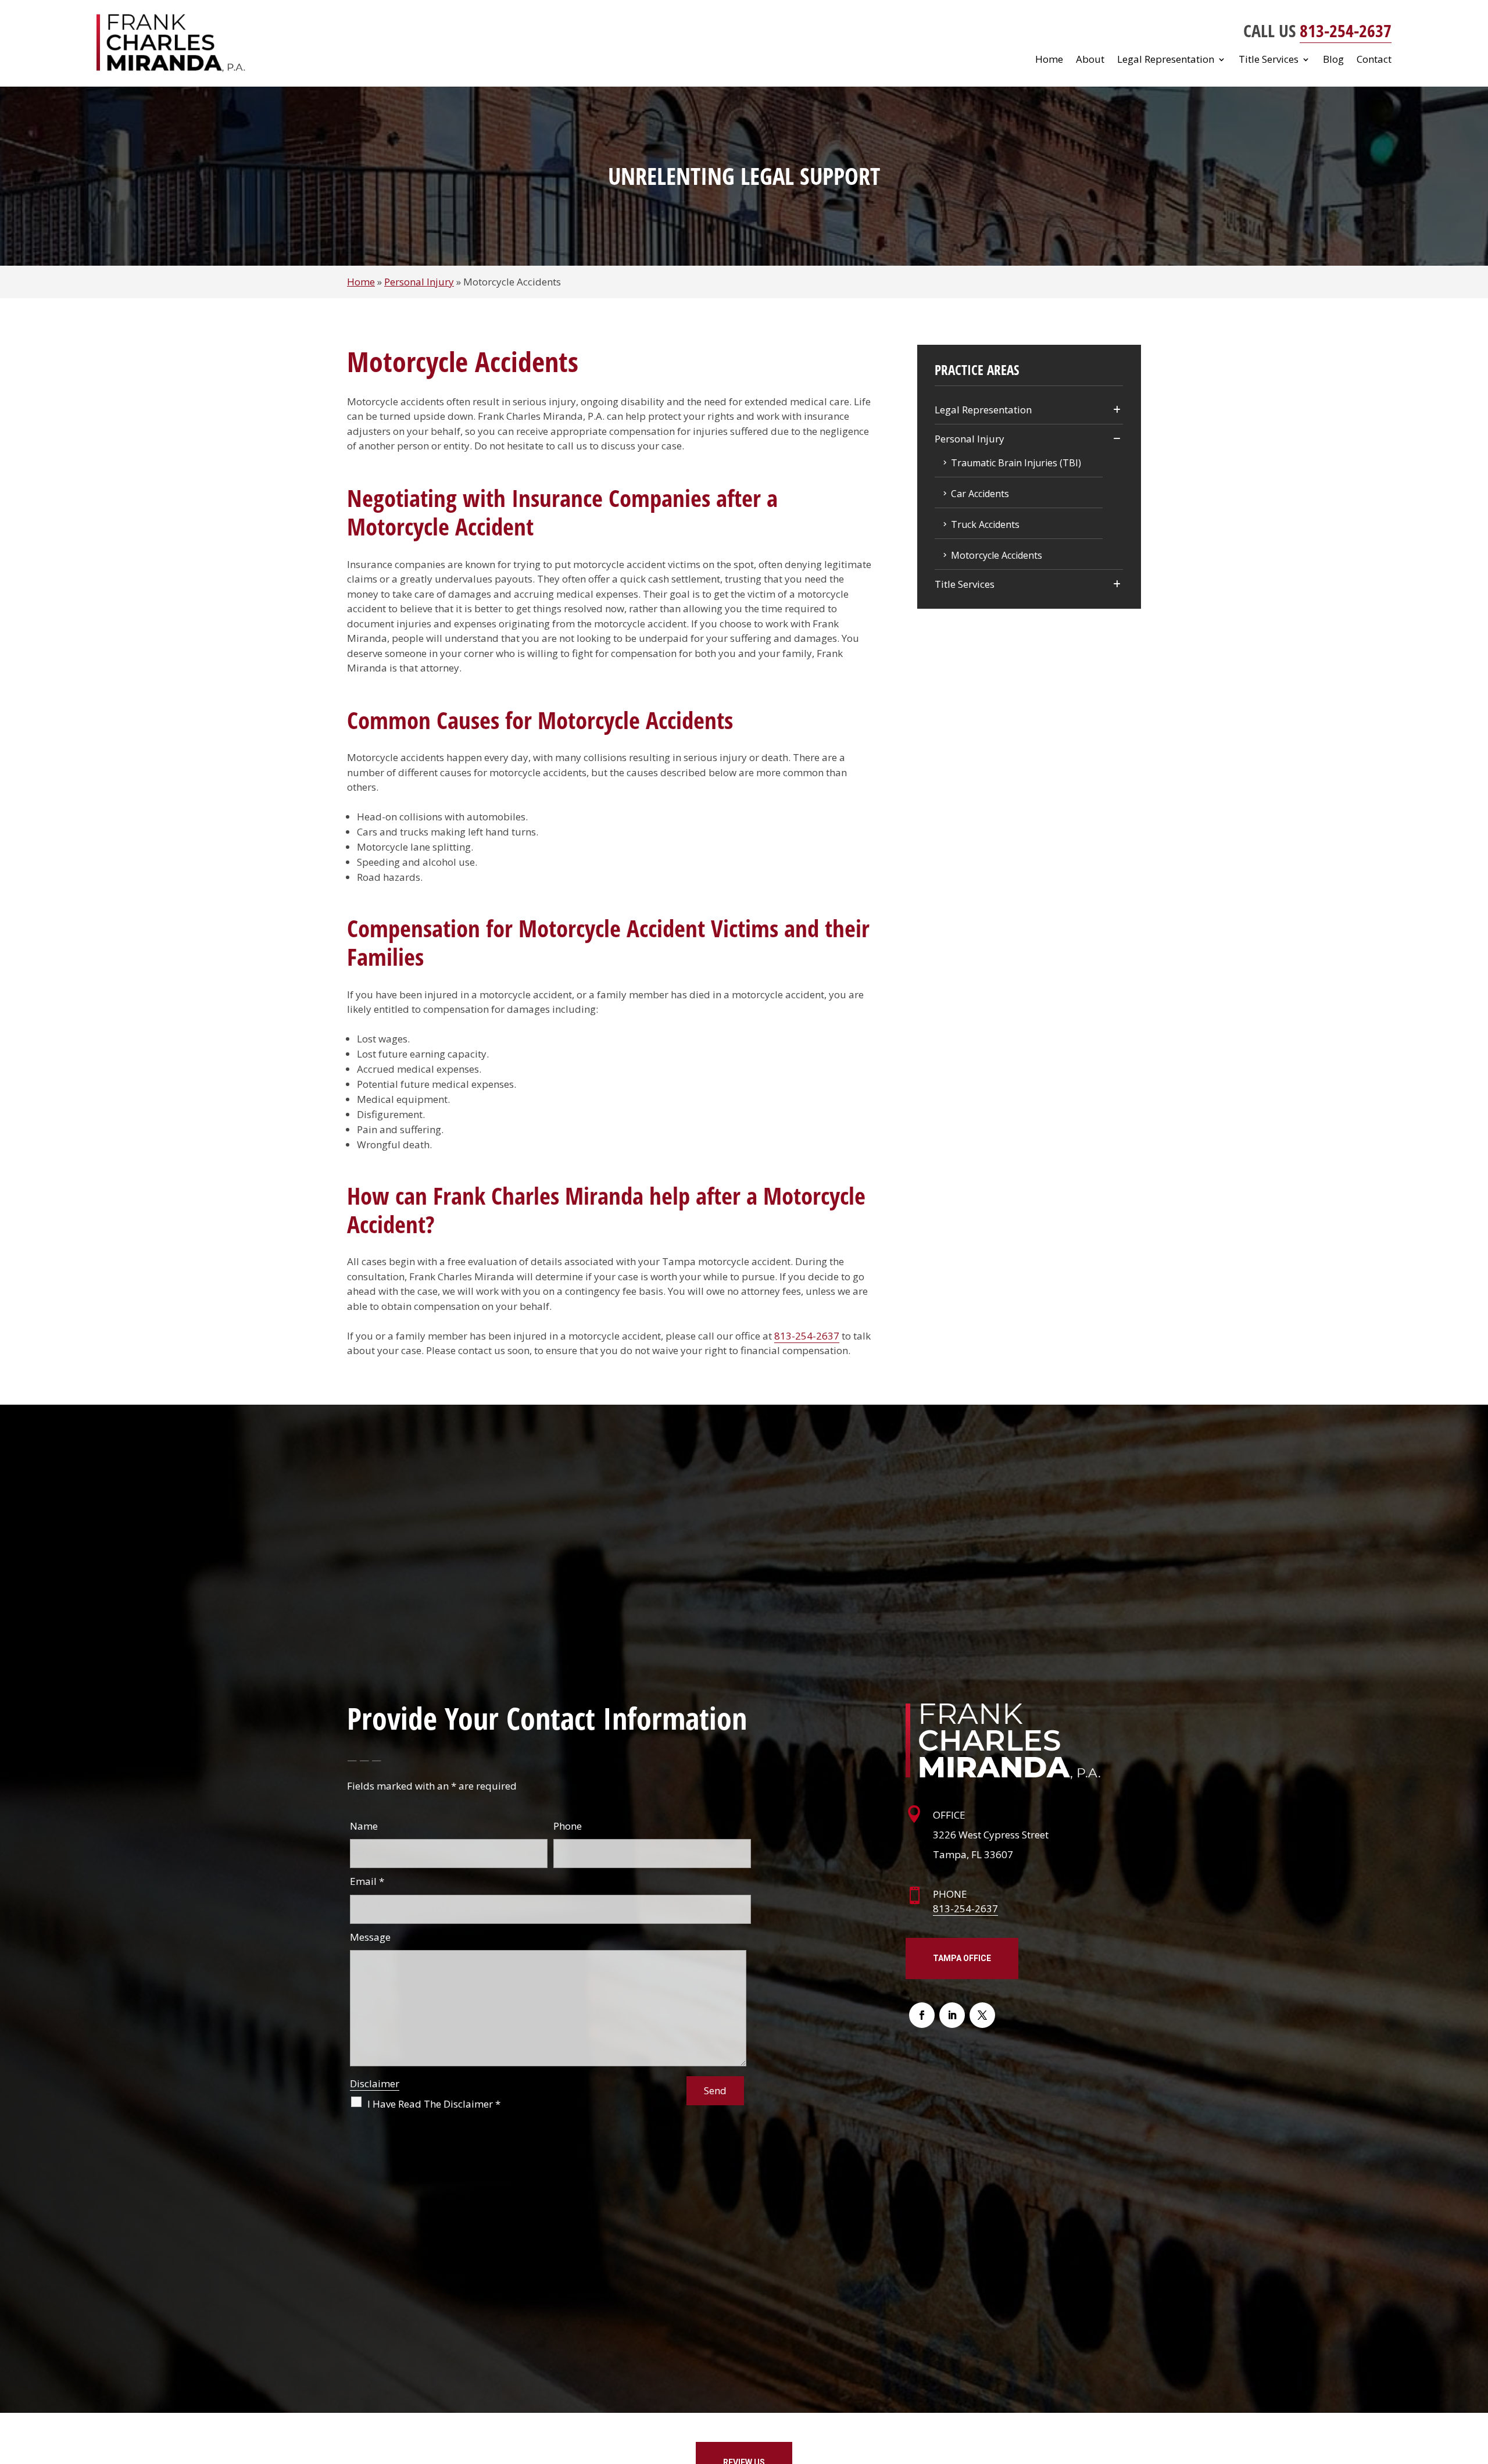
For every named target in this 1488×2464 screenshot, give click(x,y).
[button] (1476, 2380)
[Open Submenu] (1117, 410)
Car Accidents (980, 494)
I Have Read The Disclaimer (434, 2104)
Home (1049, 60)
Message (370, 1937)
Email (367, 1881)
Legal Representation (1166, 60)
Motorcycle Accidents (997, 555)
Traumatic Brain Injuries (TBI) (1016, 463)
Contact (1374, 60)
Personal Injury (970, 439)
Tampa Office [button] (962, 1958)
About (1090, 60)
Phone (568, 1826)
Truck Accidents (985, 524)
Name (364, 1826)
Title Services (1269, 60)
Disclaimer (375, 2083)
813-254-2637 (1346, 31)
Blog (1333, 60)
